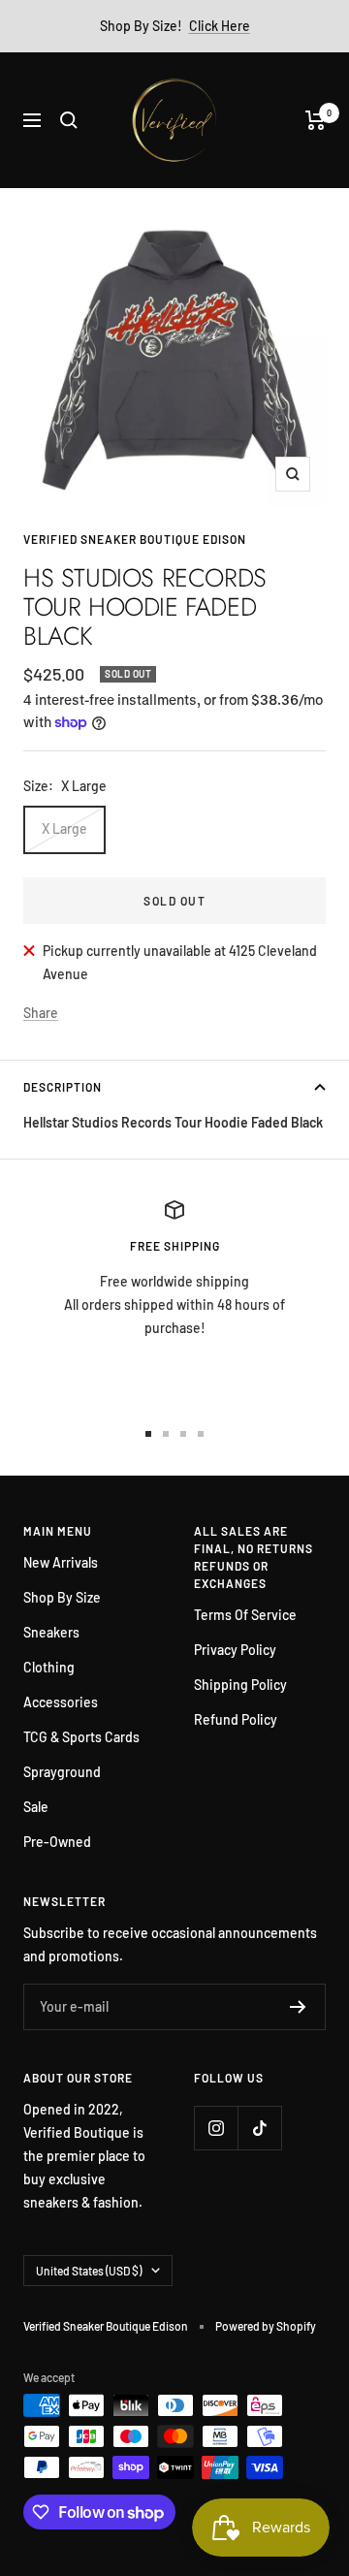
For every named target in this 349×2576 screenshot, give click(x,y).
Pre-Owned (57, 1842)
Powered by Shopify (266, 2326)
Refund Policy (236, 1719)
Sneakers (51, 1632)
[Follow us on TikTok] (259, 2128)
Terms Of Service (245, 1615)
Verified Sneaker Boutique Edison (135, 539)
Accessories (61, 1702)
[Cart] (316, 120)
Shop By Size (62, 1597)
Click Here (220, 26)
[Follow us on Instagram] (216, 2128)
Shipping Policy (240, 1685)
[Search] (69, 120)
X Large (64, 828)
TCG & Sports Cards (81, 1737)
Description (63, 1087)
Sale (36, 1807)
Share (41, 1013)
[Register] (298, 2007)
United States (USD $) (89, 2271)
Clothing (49, 1667)
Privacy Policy (235, 1650)
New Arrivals (61, 1562)
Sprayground (62, 1772)
